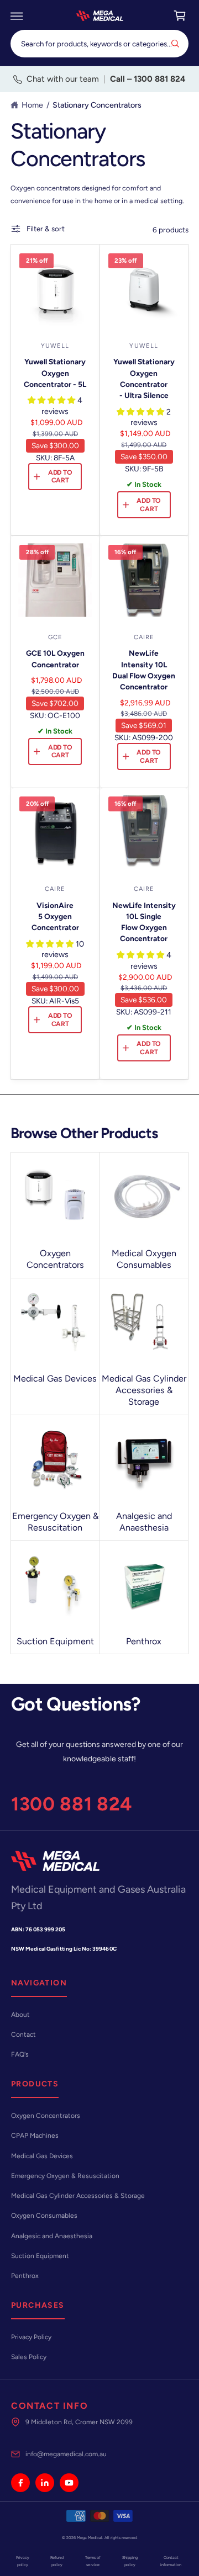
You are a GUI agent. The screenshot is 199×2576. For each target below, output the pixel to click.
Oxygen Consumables (44, 2216)
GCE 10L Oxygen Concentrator (55, 658)
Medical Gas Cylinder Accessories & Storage (144, 1390)
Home (32, 105)
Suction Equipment (55, 1641)
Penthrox (144, 1641)
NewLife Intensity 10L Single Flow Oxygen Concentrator (144, 922)
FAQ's (20, 2054)
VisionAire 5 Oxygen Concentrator (55, 916)
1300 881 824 (72, 1804)
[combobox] (99, 43)
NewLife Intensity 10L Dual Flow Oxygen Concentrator (144, 670)
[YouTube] (69, 2483)
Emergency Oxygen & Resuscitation (55, 1522)
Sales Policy (29, 2357)
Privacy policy (23, 2561)
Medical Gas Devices (55, 1379)
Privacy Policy (31, 2337)
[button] (17, 16)
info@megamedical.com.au (66, 2454)
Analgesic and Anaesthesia (144, 1522)
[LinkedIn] (45, 2483)
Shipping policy (130, 2561)
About (20, 2015)
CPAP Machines (35, 2136)
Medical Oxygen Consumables (144, 1259)
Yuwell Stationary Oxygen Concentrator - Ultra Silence (144, 378)
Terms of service (93, 2561)
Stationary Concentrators (97, 105)
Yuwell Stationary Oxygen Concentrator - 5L (55, 373)
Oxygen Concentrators (55, 1259)
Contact (23, 2035)
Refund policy (57, 2561)
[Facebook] (20, 2483)
